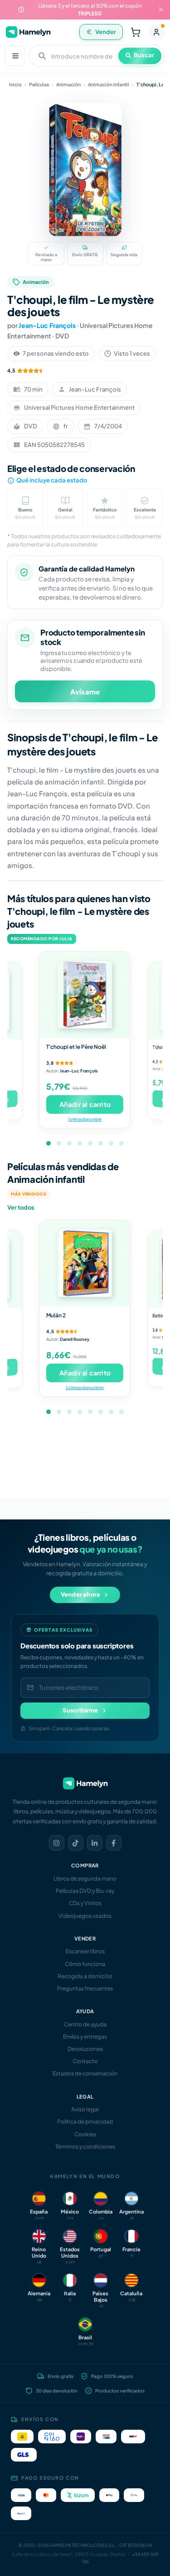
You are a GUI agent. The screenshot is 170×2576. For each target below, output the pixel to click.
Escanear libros (85, 1951)
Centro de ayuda (85, 2024)
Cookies (85, 2134)
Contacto (85, 2061)
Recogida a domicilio (85, 1976)
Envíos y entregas (85, 2037)
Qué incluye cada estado (52, 480)
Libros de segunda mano (85, 1879)
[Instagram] (57, 1843)
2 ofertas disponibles (85, 1387)
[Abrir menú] (15, 56)
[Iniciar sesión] (156, 32)
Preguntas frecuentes (85, 1988)
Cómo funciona (85, 1964)
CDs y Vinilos (85, 1903)
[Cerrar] (161, 10)
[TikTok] (76, 1843)
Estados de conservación (85, 2073)
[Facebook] (114, 1843)
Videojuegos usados (85, 1916)
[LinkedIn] (95, 1843)
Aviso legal (85, 2109)
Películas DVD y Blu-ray (85, 1891)
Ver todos (21, 1207)
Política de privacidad (85, 2122)
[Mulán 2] (85, 1263)
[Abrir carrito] (136, 32)
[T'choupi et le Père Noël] (85, 995)
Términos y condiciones (85, 2147)
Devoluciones (85, 2049)
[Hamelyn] (28, 32)
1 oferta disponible (85, 1119)
